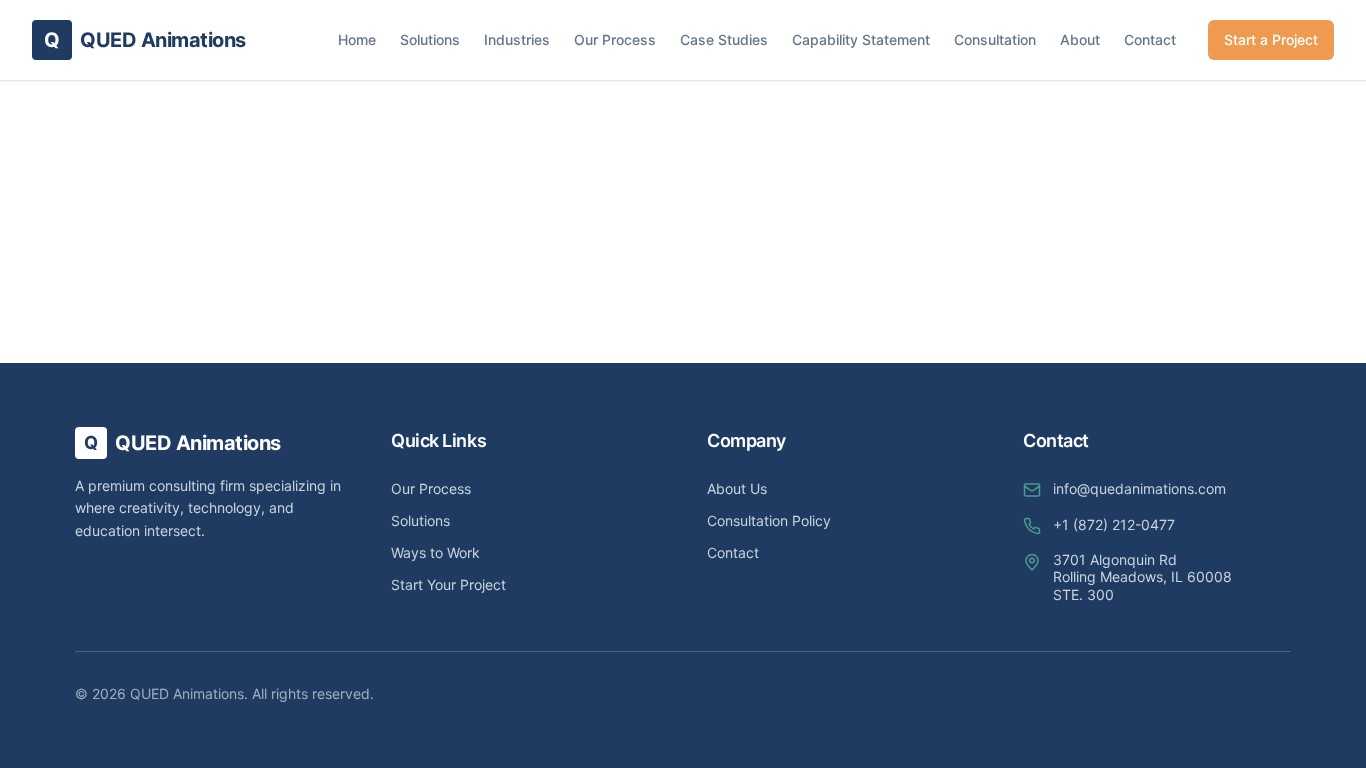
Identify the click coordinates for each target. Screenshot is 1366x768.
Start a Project (1271, 39)
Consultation (995, 39)
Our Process (615, 39)
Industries (517, 39)
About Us (737, 488)
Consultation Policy (769, 520)
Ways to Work (435, 552)
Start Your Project (448, 584)
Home (357, 39)
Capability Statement (861, 39)
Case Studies (724, 39)
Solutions (430, 39)
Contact (1150, 39)
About (1080, 39)
